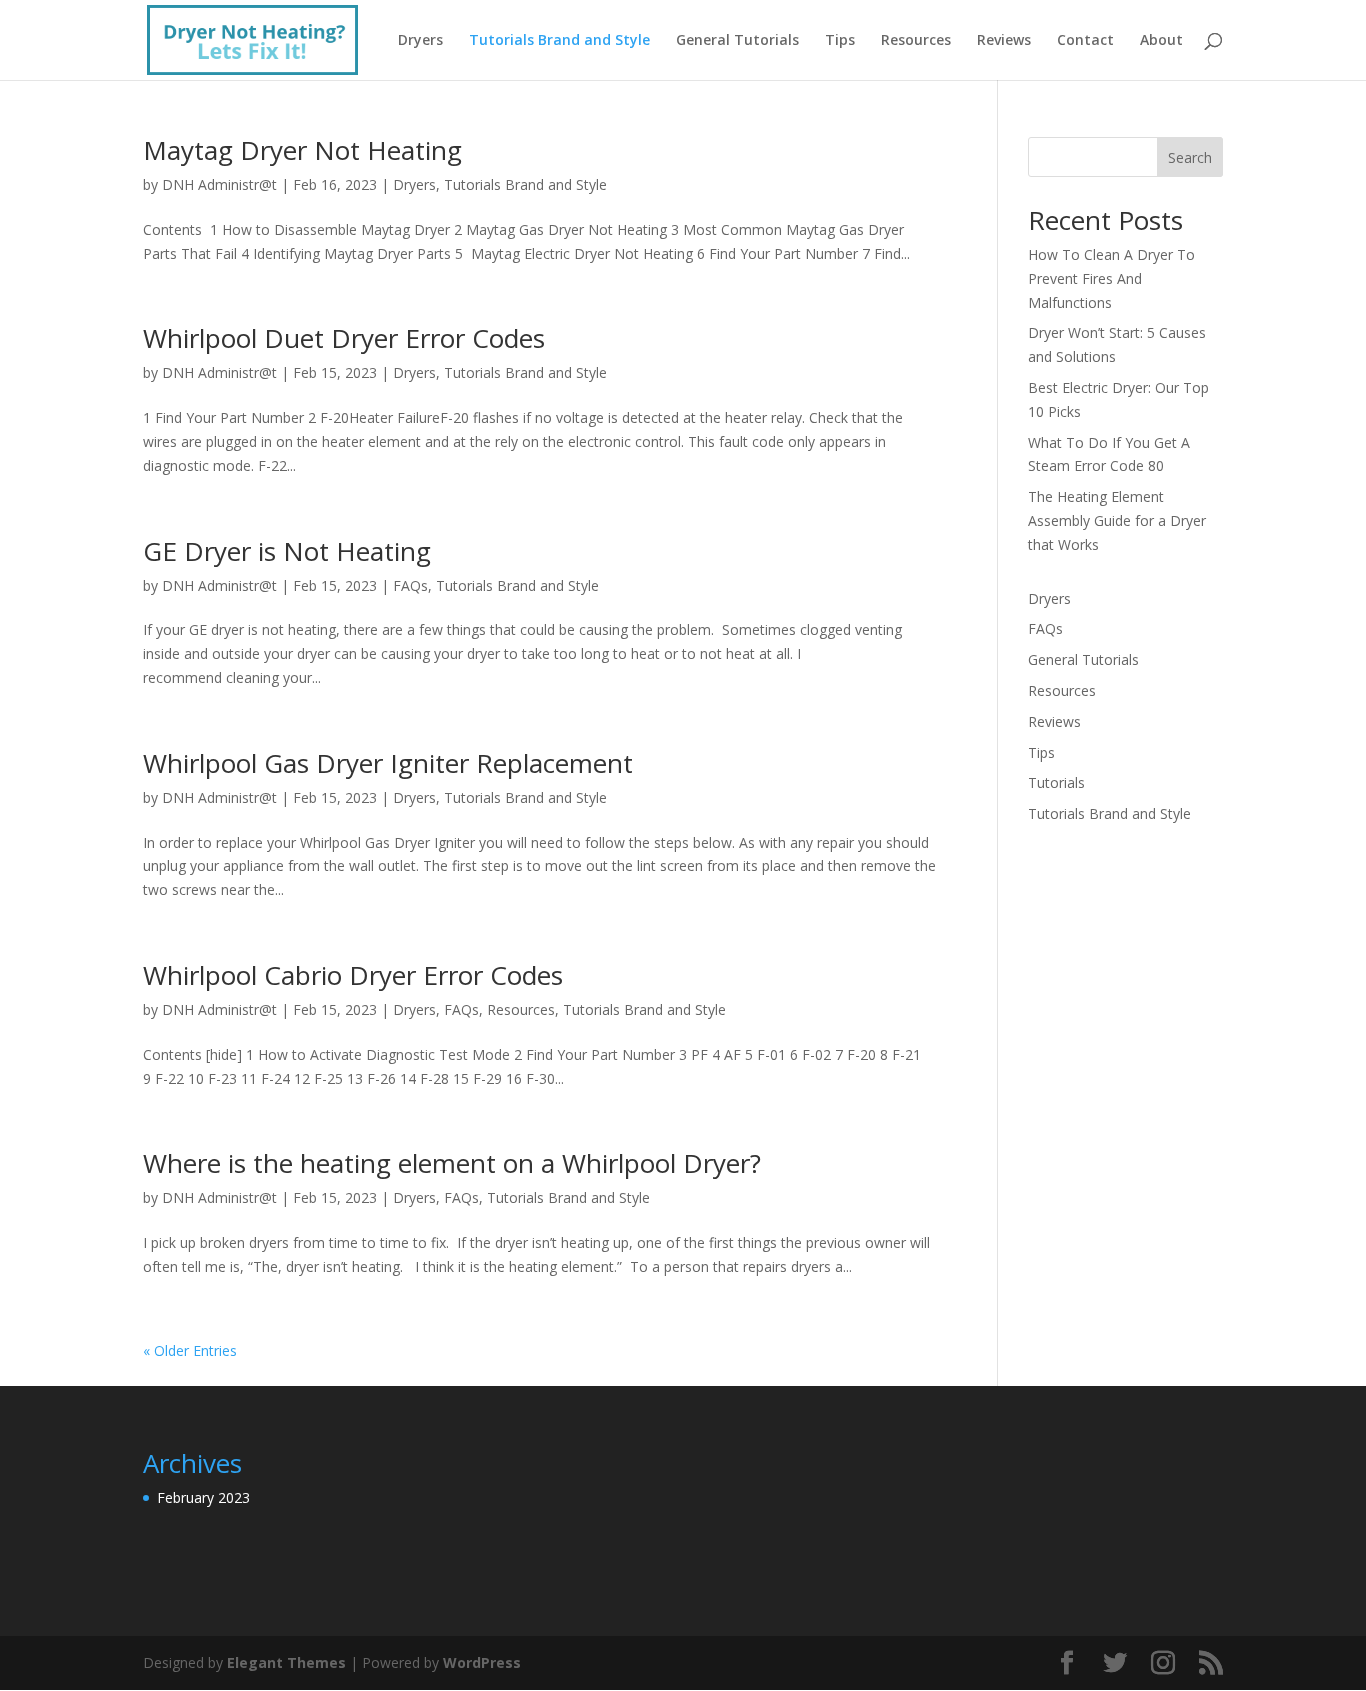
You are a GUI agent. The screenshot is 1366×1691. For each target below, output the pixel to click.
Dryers (420, 41)
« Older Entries (190, 1350)
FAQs (410, 585)
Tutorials (1056, 782)
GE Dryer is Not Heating (287, 551)
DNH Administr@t (219, 184)
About (1161, 41)
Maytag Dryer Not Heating (302, 150)
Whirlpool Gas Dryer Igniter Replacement (388, 763)
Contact (1085, 41)
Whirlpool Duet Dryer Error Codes (344, 338)
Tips (840, 41)
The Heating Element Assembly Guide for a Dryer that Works (1117, 520)
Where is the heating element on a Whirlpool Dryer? (452, 1163)
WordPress (482, 1662)
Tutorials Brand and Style (559, 41)
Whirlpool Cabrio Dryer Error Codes (353, 975)
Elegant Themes (286, 1662)
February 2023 (203, 1497)
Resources (916, 41)
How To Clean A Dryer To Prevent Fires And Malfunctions (1111, 278)
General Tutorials (737, 41)
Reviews (1004, 41)
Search (1190, 157)
